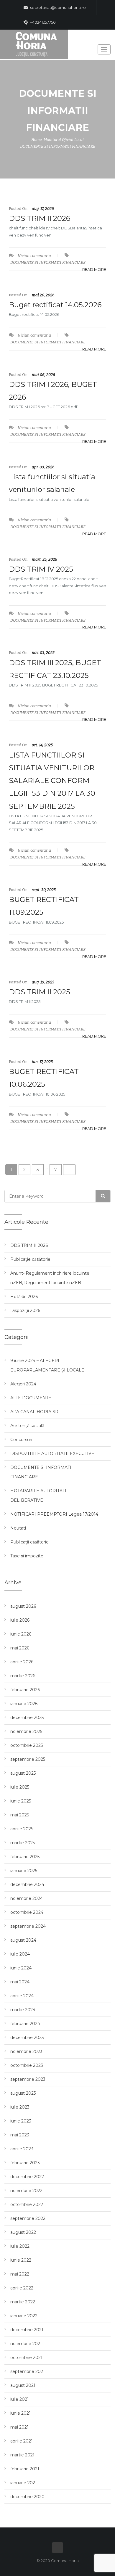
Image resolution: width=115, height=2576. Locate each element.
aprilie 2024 (22, 1996)
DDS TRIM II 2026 (40, 218)
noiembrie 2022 (26, 2191)
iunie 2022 (21, 2260)
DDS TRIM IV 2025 (41, 569)
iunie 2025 (21, 1801)
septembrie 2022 (28, 2218)
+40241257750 (42, 22)
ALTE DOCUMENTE (31, 1398)
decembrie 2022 (27, 2177)
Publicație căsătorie (30, 1259)
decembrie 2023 (27, 2038)
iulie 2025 (20, 1787)
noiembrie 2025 (26, 1731)
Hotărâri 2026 (24, 1297)
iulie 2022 (20, 2246)
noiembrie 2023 (26, 2051)
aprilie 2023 (22, 2149)
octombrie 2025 (27, 1745)
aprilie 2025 (22, 1829)
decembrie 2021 (27, 2330)
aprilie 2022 (22, 2288)
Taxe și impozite (27, 1556)
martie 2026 (23, 1676)
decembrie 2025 (27, 1718)
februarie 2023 (25, 2163)
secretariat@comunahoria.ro (57, 7)
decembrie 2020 (27, 2497)
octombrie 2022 (27, 2204)
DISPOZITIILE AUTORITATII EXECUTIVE (52, 1453)
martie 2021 (22, 2455)
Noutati (18, 1528)
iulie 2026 (20, 1620)
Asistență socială (27, 1426)
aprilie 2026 (22, 1662)
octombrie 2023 (27, 2065)
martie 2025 (23, 1843)
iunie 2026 (21, 1634)
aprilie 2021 (22, 2441)
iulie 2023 (20, 2107)
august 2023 (23, 2093)
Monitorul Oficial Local (64, 140)
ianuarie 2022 (24, 2316)
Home (37, 140)
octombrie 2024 (27, 1912)
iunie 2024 (21, 1968)
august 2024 (23, 1940)
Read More (94, 269)
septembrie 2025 (28, 1759)
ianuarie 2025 (24, 1871)
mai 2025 (20, 1815)
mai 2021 (19, 2427)
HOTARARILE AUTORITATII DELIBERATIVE (39, 1496)
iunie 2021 (20, 2413)
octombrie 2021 (26, 2358)
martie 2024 (23, 2010)
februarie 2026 (25, 1690)
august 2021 (23, 2385)
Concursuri (21, 1440)
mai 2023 (20, 2135)
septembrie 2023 (28, 2079)
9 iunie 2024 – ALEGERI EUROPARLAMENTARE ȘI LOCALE (47, 1365)
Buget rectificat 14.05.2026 (55, 305)
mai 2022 (20, 2274)
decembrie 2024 (27, 1884)
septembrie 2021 (28, 2371)
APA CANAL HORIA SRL (36, 1412)
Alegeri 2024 (23, 1384)
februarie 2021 (25, 2469)
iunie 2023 (21, 2121)
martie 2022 (23, 2302)
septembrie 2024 (28, 1926)
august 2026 (23, 1606)
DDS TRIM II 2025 (40, 992)
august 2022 (23, 2232)
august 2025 (23, 1773)
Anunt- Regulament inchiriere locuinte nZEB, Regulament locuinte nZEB (50, 1278)
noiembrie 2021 (26, 2344)
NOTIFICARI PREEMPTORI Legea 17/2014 (54, 1514)
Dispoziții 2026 (25, 1310)
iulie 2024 (20, 1954)
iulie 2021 (20, 2399)
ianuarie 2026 (24, 1704)
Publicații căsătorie (29, 1542)
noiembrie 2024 (27, 1898)
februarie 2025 (25, 1857)
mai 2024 (20, 1982)
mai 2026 (20, 1648)
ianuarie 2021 (24, 2483)
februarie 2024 (25, 2024)
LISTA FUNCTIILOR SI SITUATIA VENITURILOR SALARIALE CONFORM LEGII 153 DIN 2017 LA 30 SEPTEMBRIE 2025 (52, 781)
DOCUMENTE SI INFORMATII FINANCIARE (58, 146)
